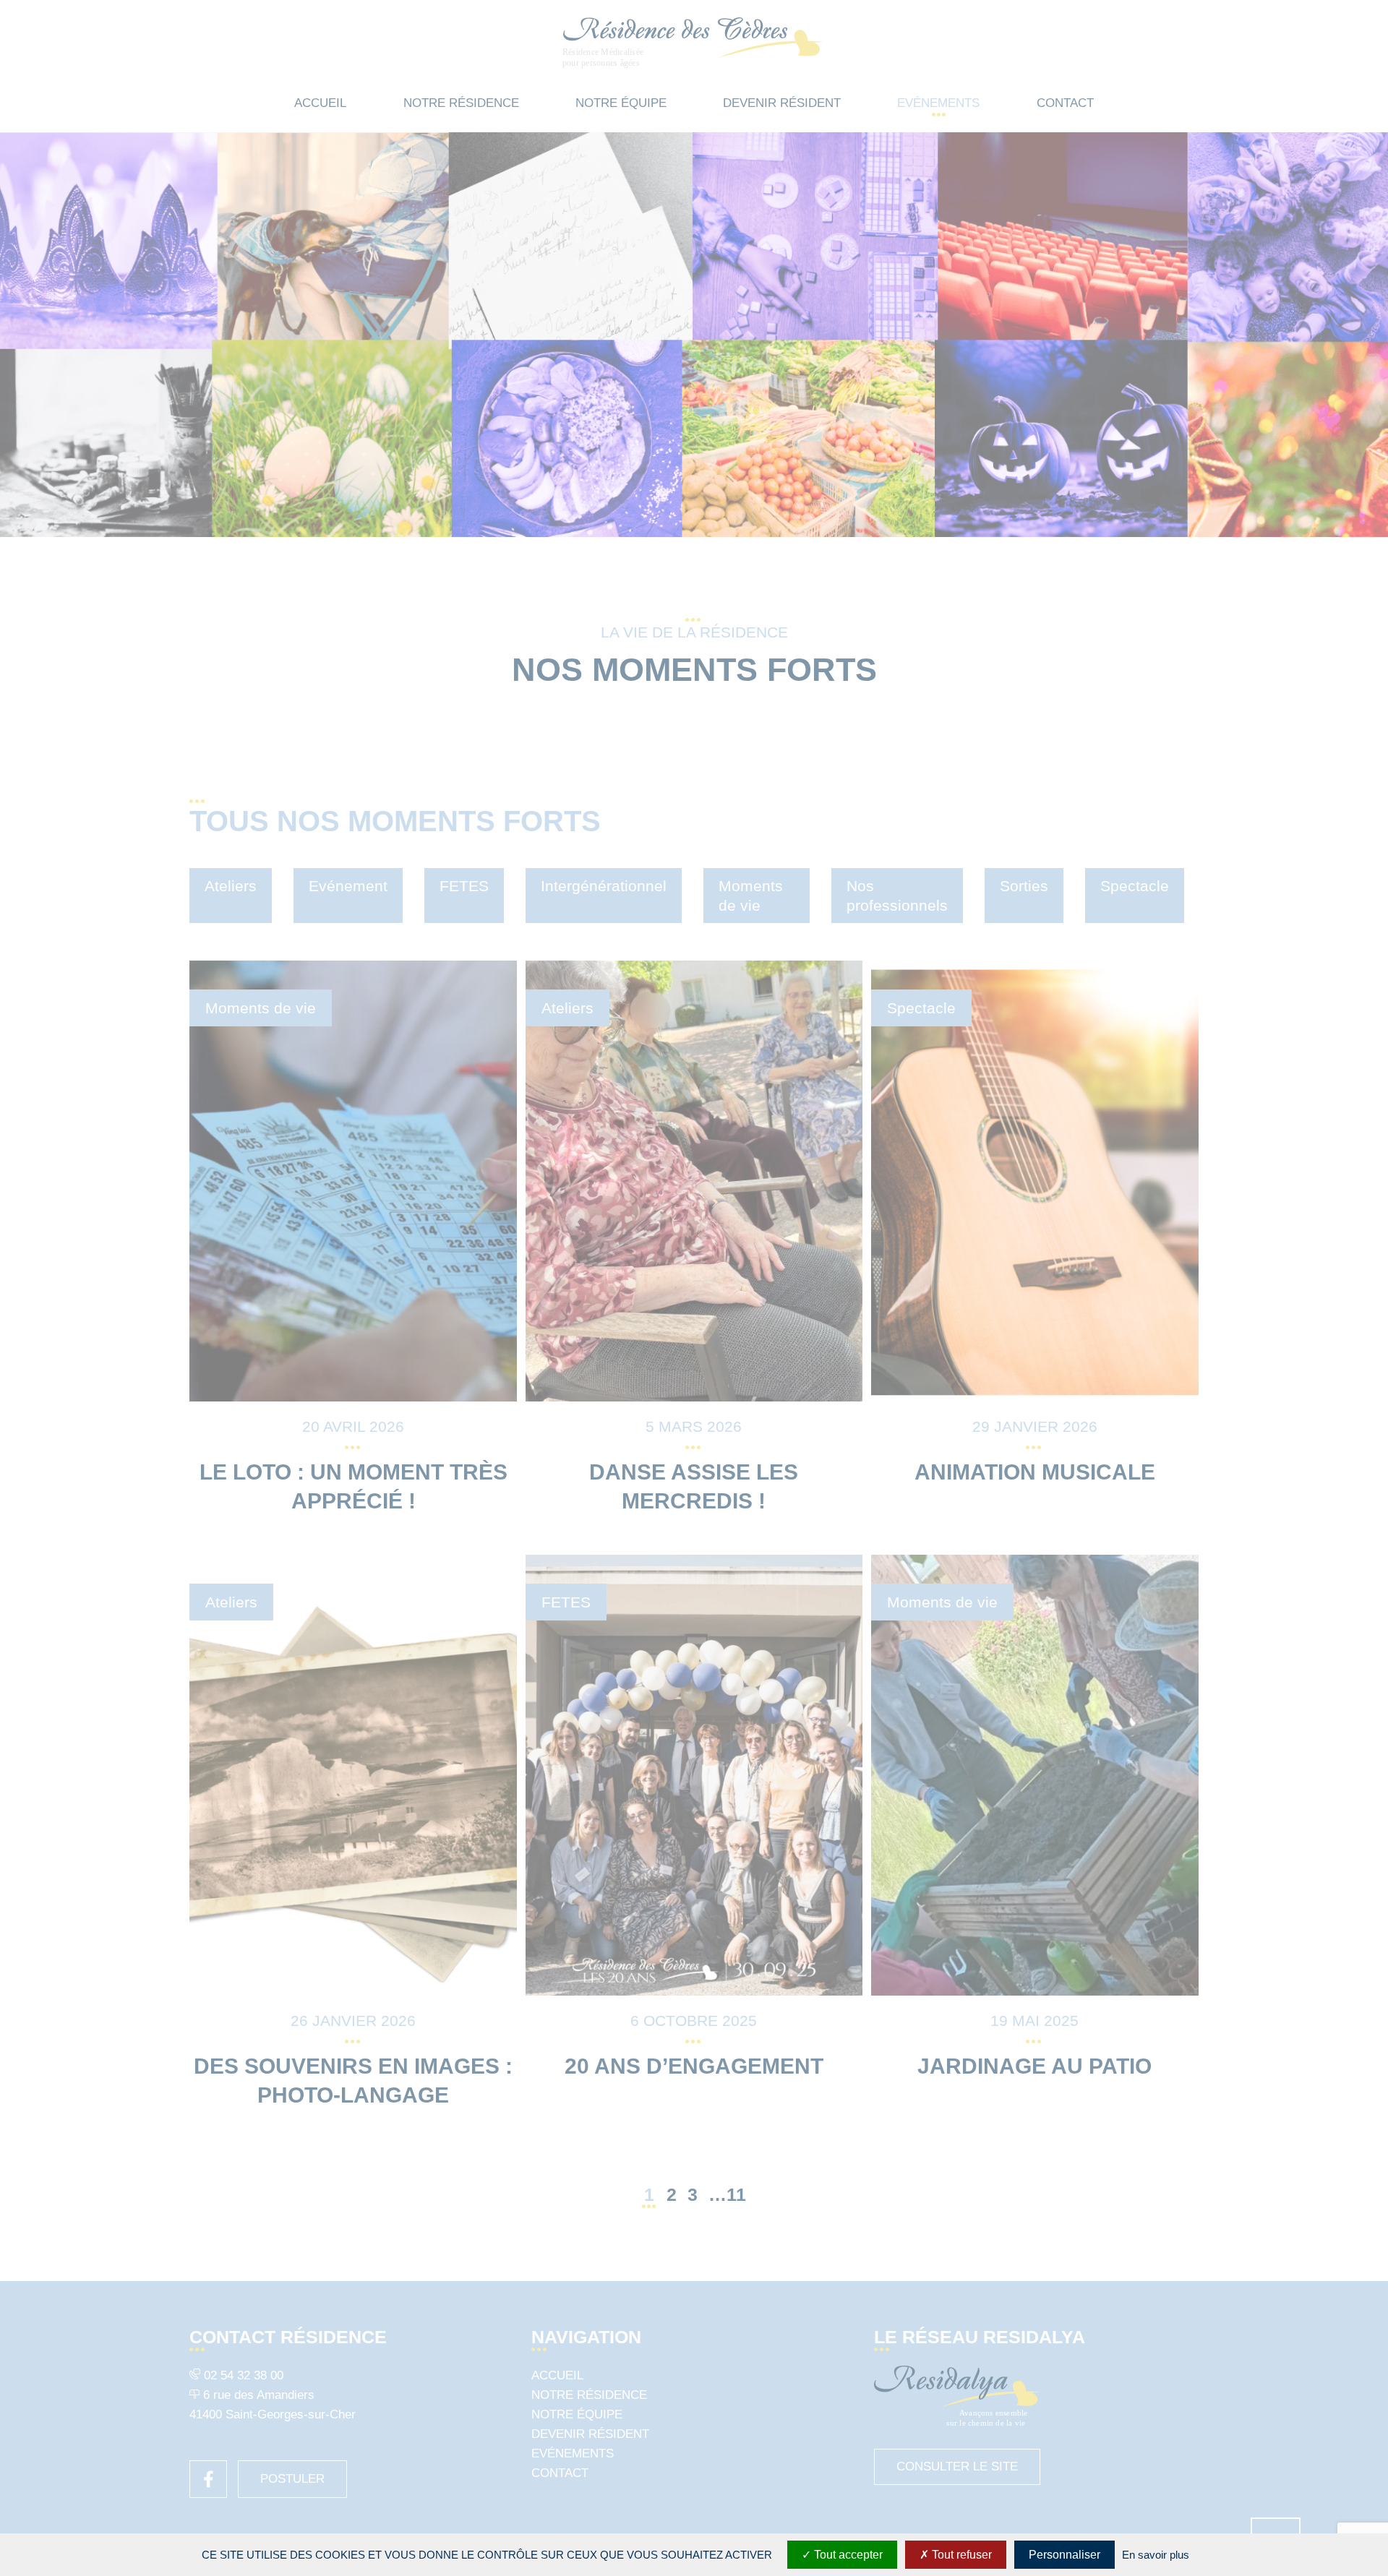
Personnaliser (1064, 2555)
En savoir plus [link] (1156, 2555)
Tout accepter (847, 2555)
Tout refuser (960, 2555)
